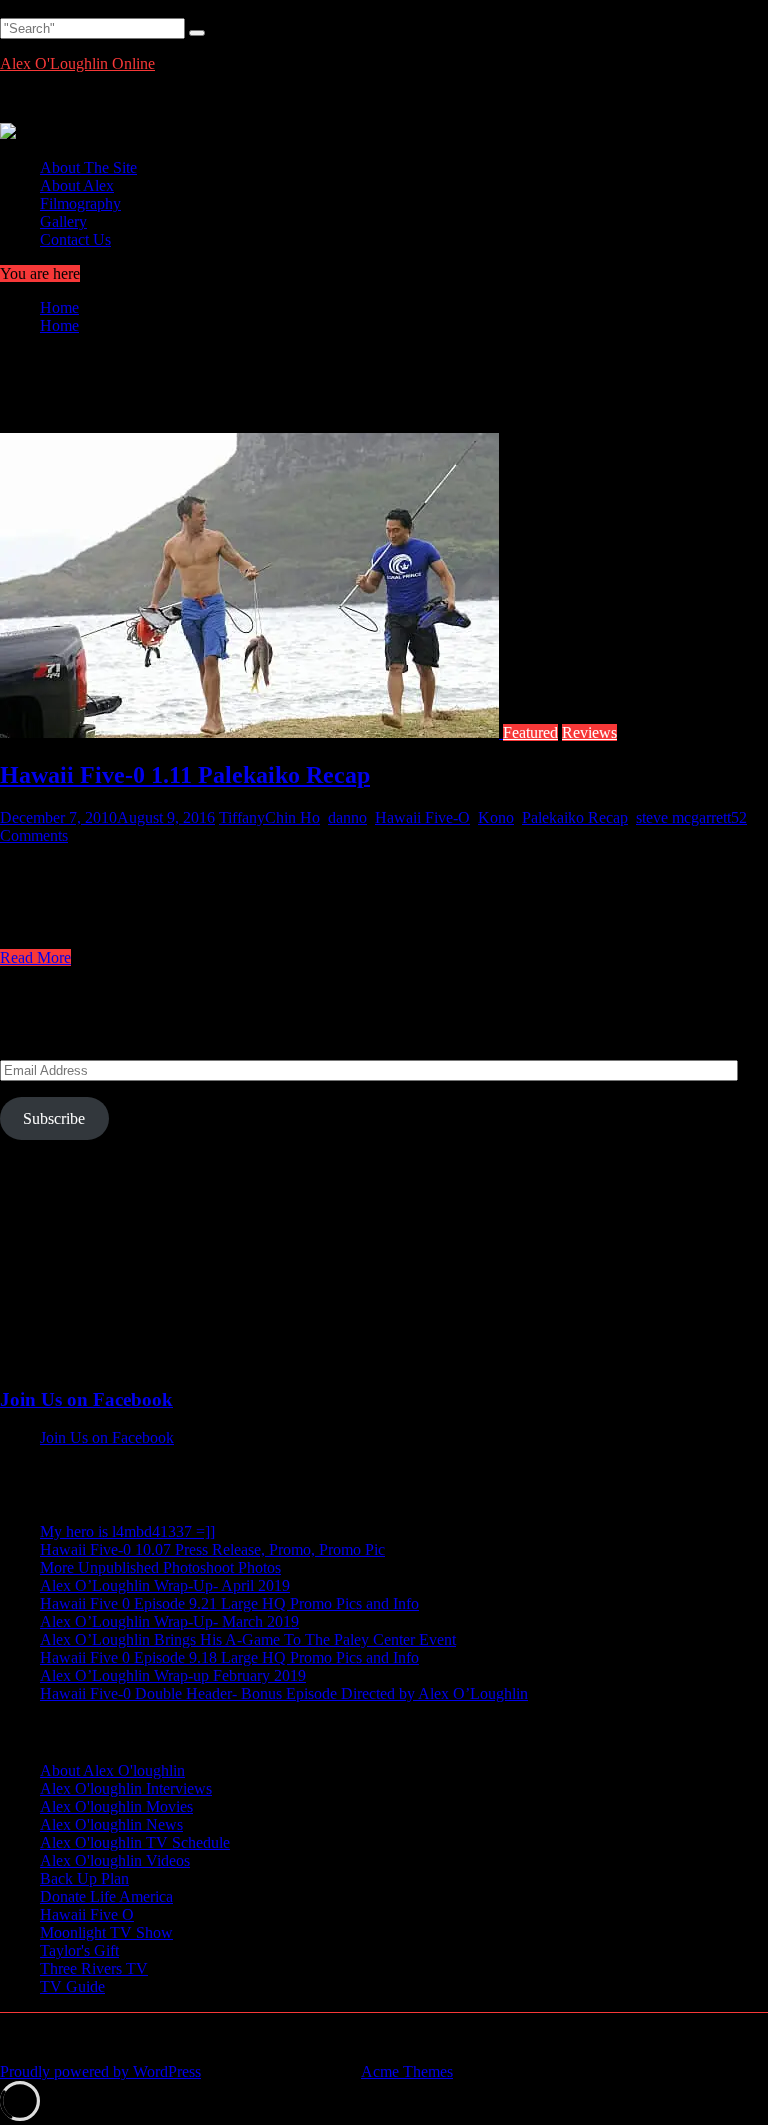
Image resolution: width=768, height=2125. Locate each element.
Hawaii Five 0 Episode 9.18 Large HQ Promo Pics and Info (229, 1657)
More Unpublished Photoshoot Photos (160, 1567)
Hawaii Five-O (422, 817)
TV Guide (72, 1986)
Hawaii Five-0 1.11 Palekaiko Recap (185, 775)
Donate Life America (106, 1896)
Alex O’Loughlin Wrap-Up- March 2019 (169, 1621)
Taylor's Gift (79, 1950)
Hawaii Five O (87, 1914)
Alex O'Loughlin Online (77, 63)
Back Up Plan (84, 1878)
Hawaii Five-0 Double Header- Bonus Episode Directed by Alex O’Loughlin (284, 1693)
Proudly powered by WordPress (100, 2071)
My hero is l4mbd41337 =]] (127, 1531)
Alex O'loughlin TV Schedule (135, 1842)
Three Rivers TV (94, 1968)
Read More (35, 957)
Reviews (589, 732)
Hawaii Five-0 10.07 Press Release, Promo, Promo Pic (212, 1549)
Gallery (63, 221)
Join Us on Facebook (86, 1399)
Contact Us (75, 239)
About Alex (77, 185)
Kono (496, 817)
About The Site (88, 167)
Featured (530, 732)
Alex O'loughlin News (111, 1824)
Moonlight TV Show (106, 1932)
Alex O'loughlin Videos (115, 1860)
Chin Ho (292, 817)
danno (347, 817)
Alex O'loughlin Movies (116, 1806)
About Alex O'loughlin (112, 1770)
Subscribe (54, 1118)
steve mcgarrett (683, 817)
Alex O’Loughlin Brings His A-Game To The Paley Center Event (248, 1639)
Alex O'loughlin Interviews (126, 1788)
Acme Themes (407, 2071)
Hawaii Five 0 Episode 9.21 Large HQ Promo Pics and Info (229, 1603)
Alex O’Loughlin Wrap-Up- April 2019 (165, 1585)
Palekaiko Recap (575, 817)
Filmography (80, 203)
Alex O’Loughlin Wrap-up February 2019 (173, 1675)
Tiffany (242, 817)
